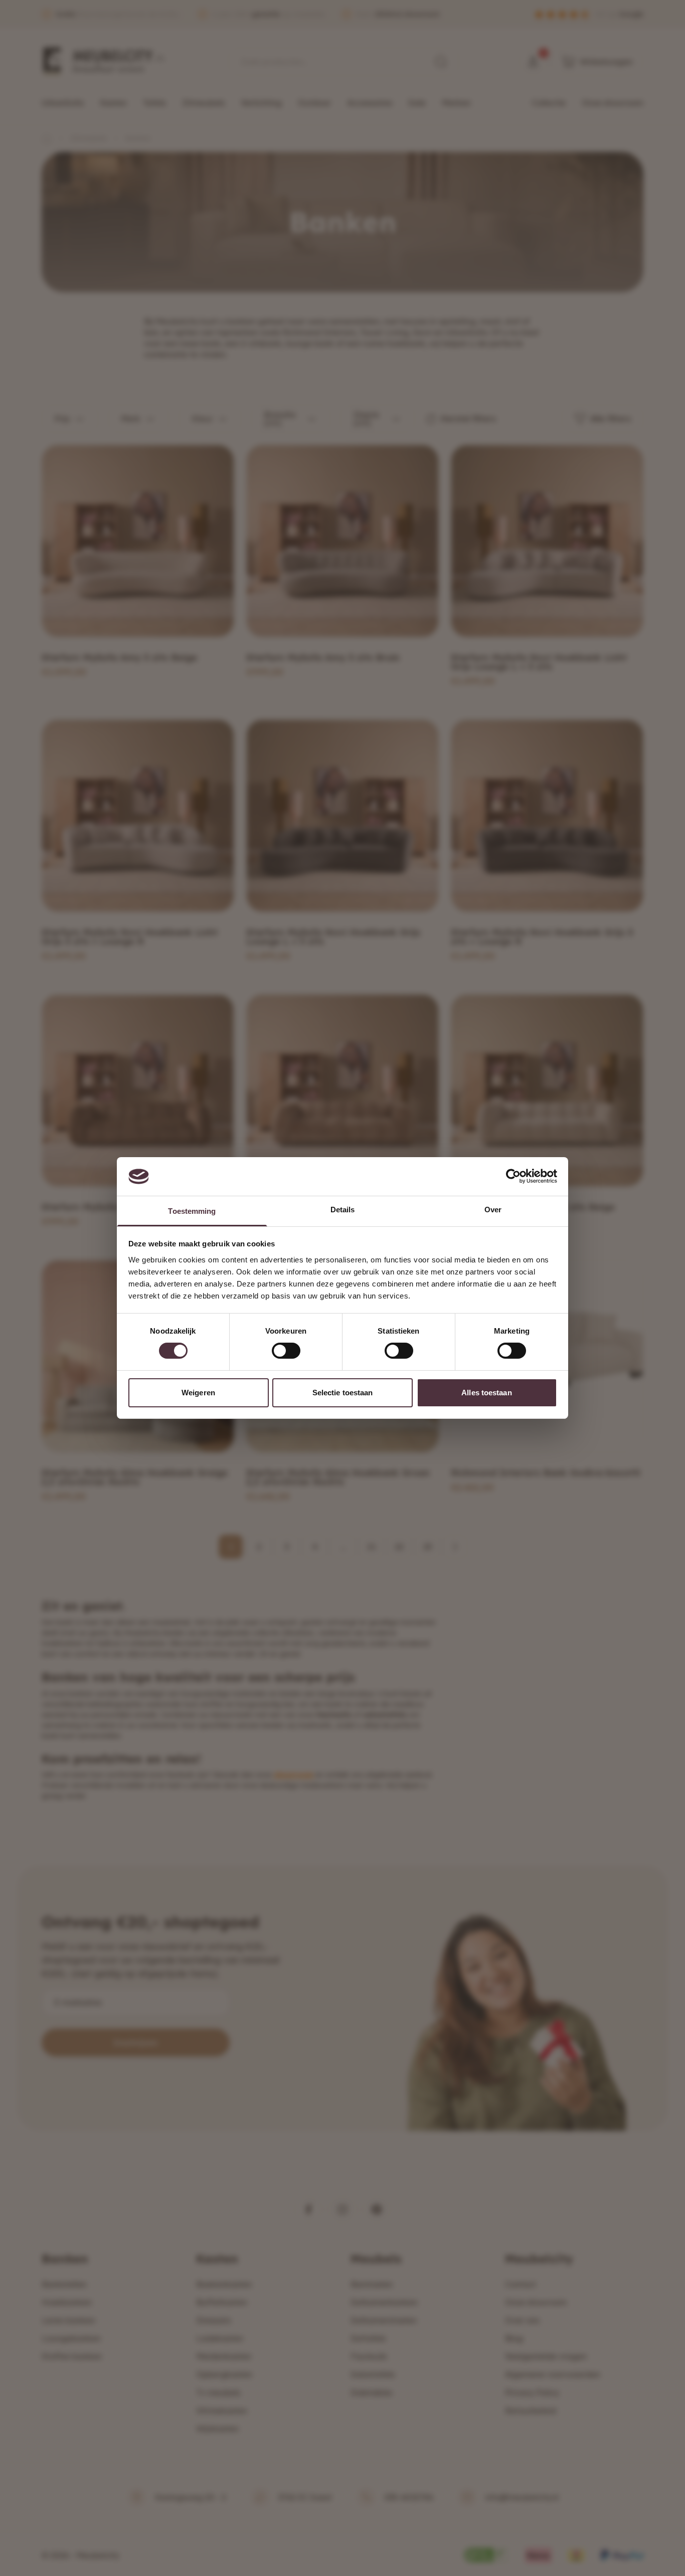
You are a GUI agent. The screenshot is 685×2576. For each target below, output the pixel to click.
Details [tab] (343, 1210)
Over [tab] (493, 1210)
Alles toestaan (486, 1393)
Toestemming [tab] (192, 1211)
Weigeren (198, 1393)
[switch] (286, 1351)
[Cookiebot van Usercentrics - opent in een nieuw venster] (513, 1176)
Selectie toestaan (343, 1393)
